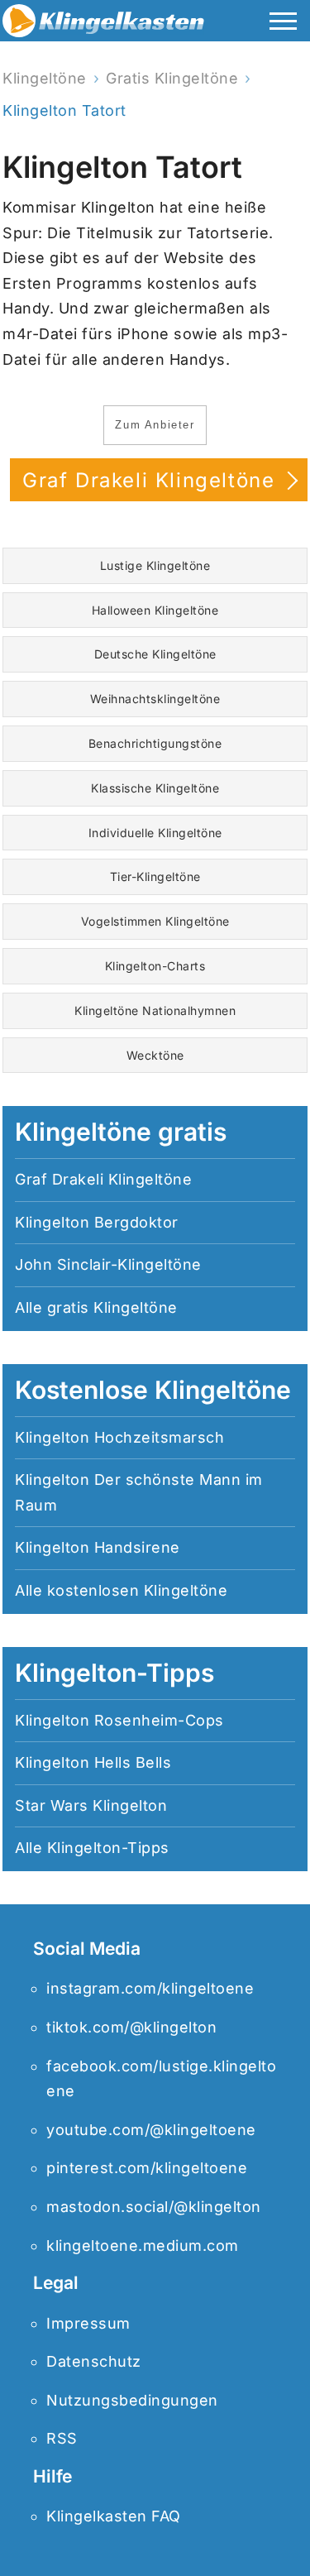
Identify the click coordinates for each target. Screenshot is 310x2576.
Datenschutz (94, 2361)
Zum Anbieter (155, 425)
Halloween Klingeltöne (155, 610)
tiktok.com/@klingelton (131, 2027)
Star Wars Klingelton (91, 1805)
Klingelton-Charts (155, 966)
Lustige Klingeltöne (155, 565)
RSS (62, 2438)
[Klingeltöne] (103, 25)
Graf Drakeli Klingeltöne (152, 480)
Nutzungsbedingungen (132, 2400)
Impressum (88, 2323)
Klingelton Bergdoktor (97, 1222)
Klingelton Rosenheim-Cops (119, 1720)
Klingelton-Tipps (108, 1848)
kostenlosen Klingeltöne (138, 1590)
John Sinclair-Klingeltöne (108, 1264)
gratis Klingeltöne (112, 1307)
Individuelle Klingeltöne (155, 833)
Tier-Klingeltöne (155, 876)
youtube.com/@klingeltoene (151, 2130)
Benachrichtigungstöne (155, 743)
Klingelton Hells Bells (93, 1762)
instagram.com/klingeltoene (150, 1988)
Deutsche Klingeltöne (155, 654)
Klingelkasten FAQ (114, 2516)
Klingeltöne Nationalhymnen (155, 1010)
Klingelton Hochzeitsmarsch (119, 1437)
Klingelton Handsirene (98, 1547)
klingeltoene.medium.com (143, 2246)
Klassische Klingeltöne (155, 788)
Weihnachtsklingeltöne (155, 699)
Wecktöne (155, 1055)
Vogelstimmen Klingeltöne (155, 921)
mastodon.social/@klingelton (154, 2207)
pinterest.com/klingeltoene (147, 2168)
